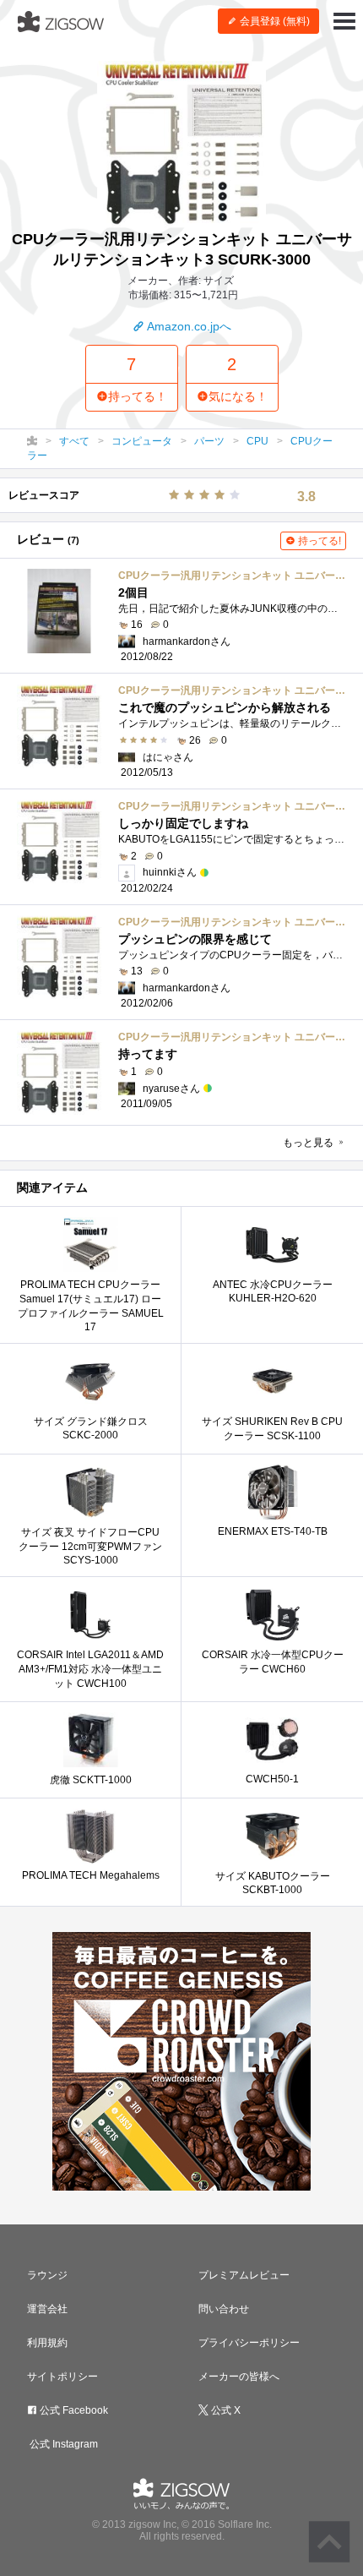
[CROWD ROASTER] (181, 2061)
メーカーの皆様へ (239, 2377)
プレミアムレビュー (244, 2275)
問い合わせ (224, 2309)
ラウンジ (47, 2275)
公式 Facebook (73, 2410)
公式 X (225, 2410)
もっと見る (309, 1143)
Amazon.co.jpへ (188, 326)
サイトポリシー (62, 2377)
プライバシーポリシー (249, 2343)
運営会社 (47, 2309)
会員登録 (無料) (274, 21)
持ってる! (318, 541)
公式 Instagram (62, 2444)
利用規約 (47, 2343)
